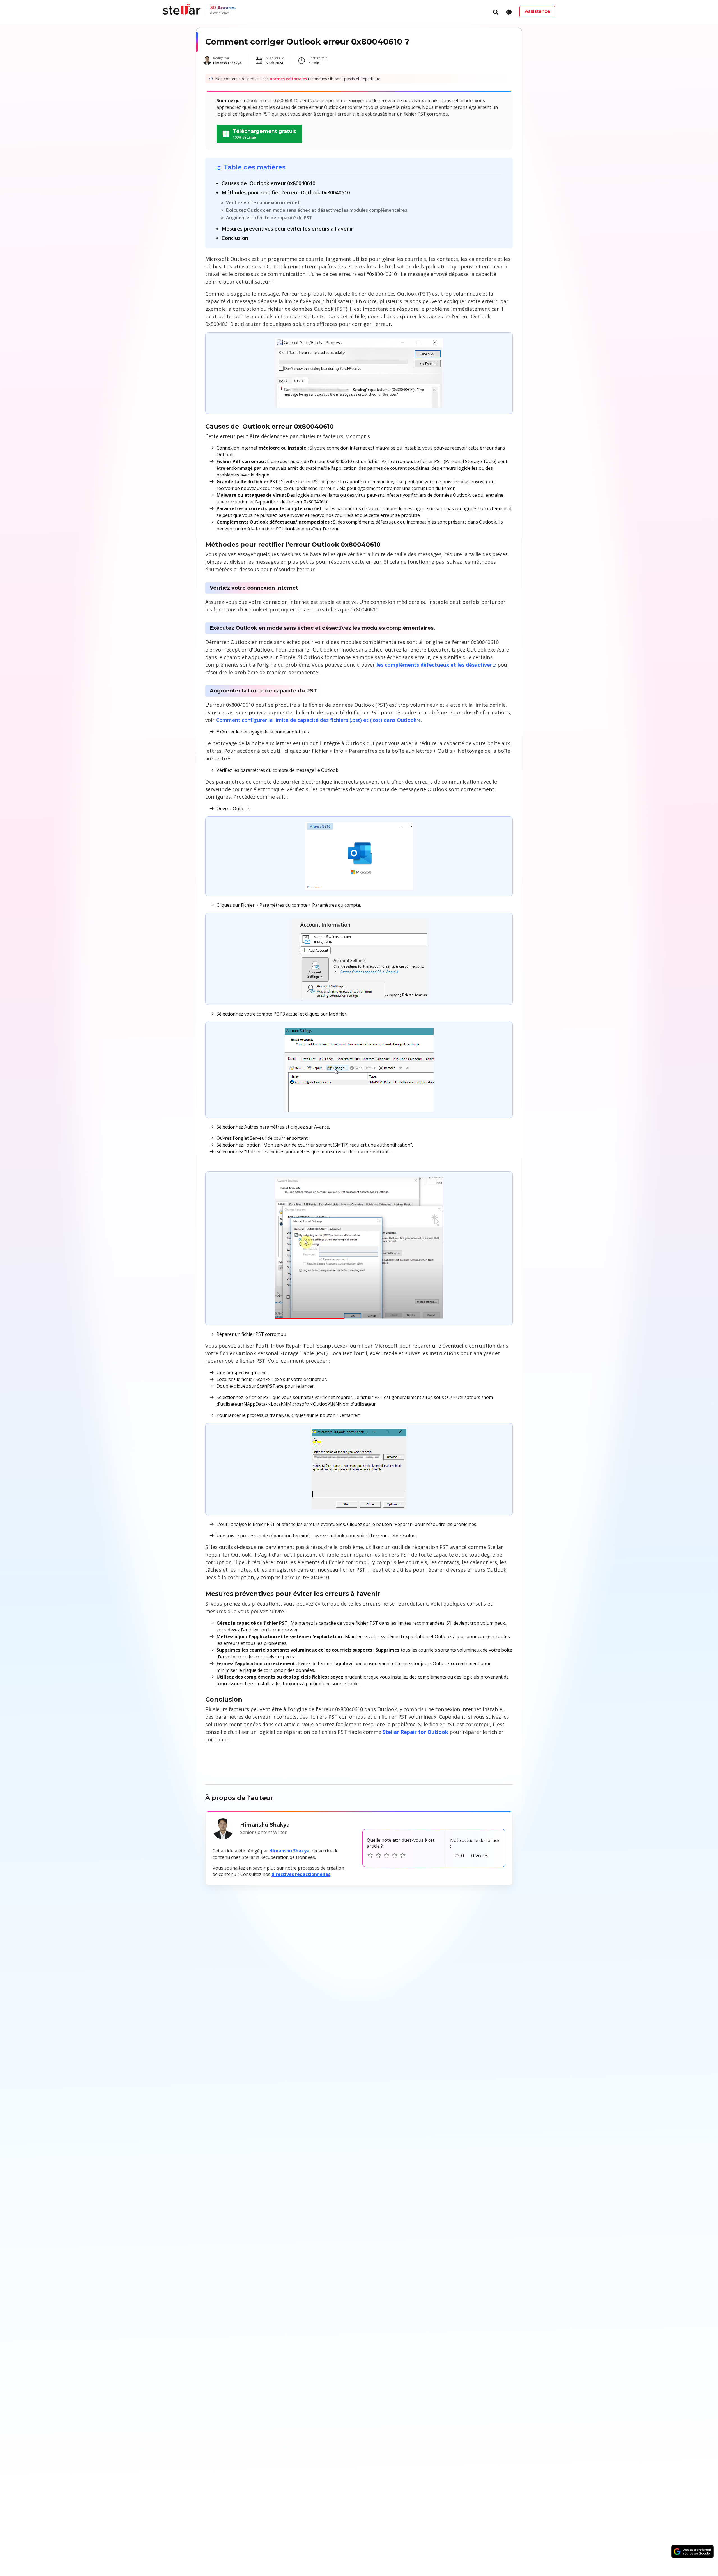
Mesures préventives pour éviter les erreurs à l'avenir (287, 229)
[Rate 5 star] (403, 1856)
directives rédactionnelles (301, 1874)
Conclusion (235, 238)
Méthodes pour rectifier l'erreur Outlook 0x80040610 (286, 192)
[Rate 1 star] (370, 1856)
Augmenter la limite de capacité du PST (269, 218)
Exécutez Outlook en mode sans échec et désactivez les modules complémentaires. (317, 210)
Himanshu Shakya (289, 1851)
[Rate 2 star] (378, 1856)
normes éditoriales (288, 79)
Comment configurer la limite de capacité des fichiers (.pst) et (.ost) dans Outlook (316, 720)
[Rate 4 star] (395, 1856)
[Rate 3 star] (386, 1856)
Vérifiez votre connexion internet (263, 202)
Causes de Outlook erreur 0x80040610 (268, 183)
